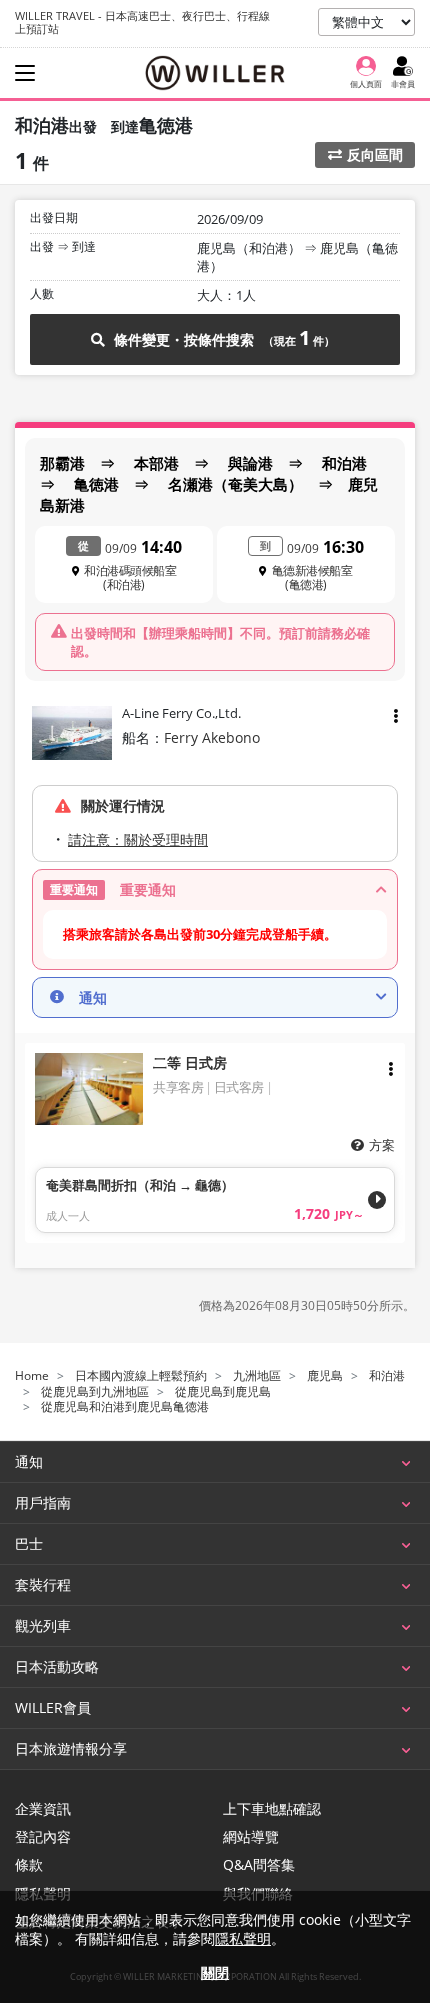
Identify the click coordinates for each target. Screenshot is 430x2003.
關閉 (215, 1972)
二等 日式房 (190, 1062)
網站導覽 (251, 1837)
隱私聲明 (243, 1938)
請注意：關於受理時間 (138, 839)
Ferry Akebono (212, 737)
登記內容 (43, 1837)
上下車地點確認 (272, 1809)
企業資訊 (43, 1809)
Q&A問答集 (259, 1865)
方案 (382, 1145)
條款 (29, 1865)
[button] (215, 890)
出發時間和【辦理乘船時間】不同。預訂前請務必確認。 (220, 642)
